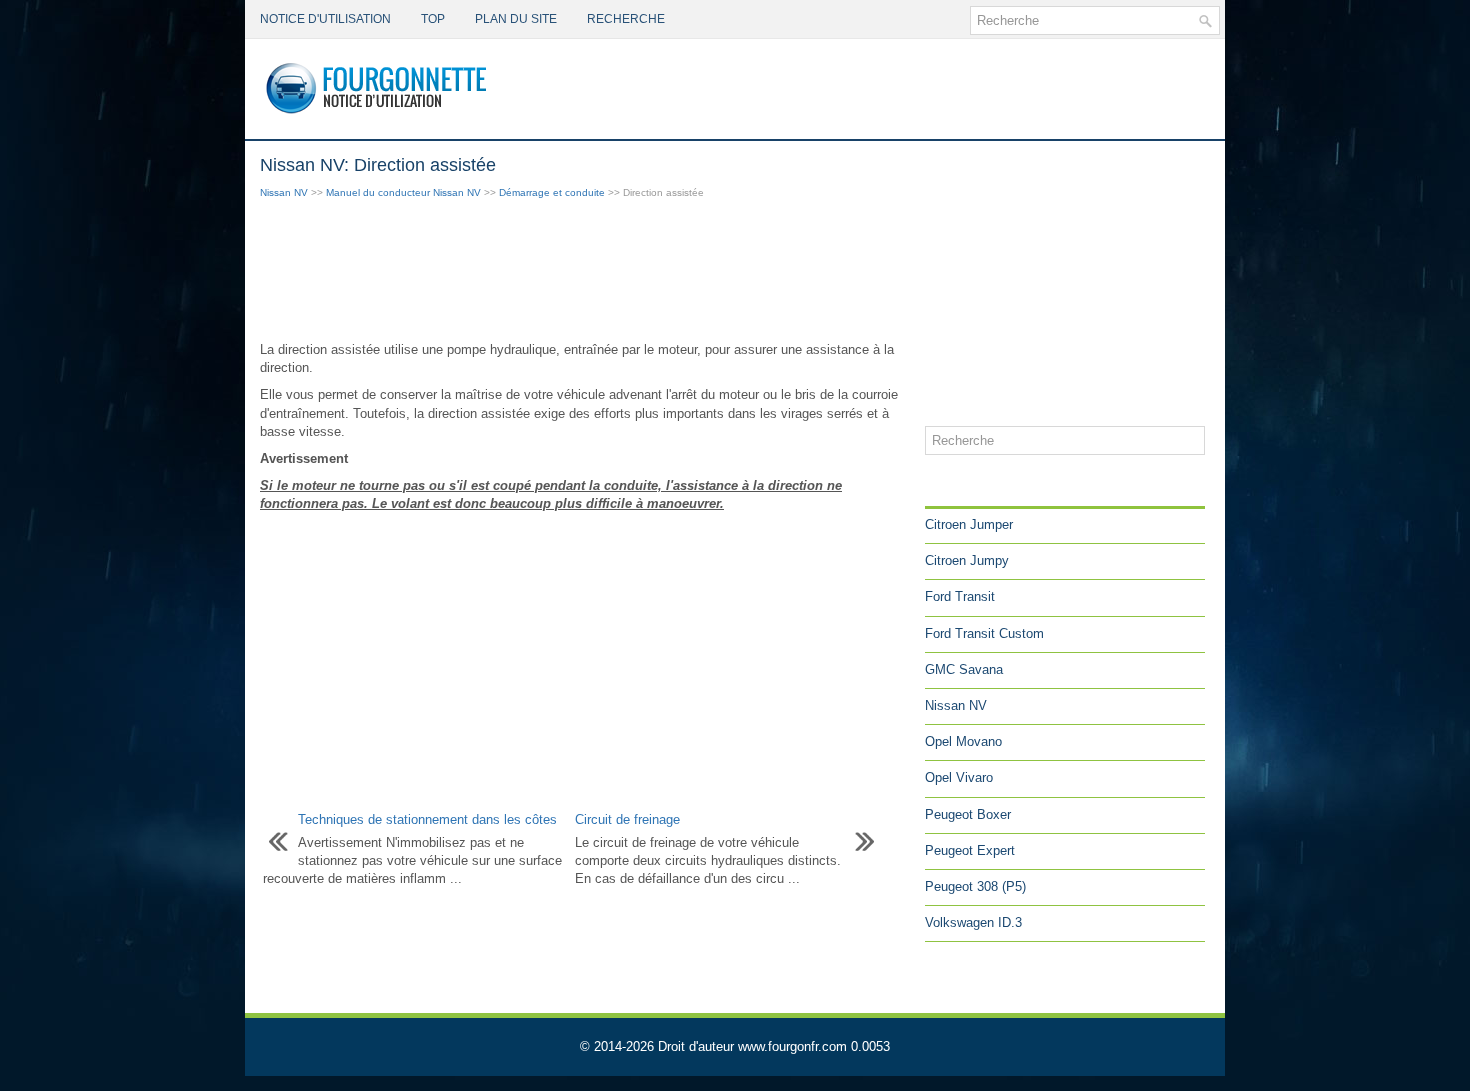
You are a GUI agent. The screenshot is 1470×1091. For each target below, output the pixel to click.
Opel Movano (963, 741)
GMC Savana (964, 669)
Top (433, 19)
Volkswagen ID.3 (973, 922)
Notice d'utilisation (325, 19)
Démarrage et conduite (552, 192)
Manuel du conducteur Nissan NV (403, 192)
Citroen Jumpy (967, 560)
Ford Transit (960, 596)
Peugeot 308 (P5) (975, 886)
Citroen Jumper (969, 524)
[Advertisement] (585, 272)
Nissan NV (284, 192)
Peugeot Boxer (968, 814)
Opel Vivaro (959, 777)
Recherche (626, 19)
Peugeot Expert (970, 850)
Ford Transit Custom (984, 633)
